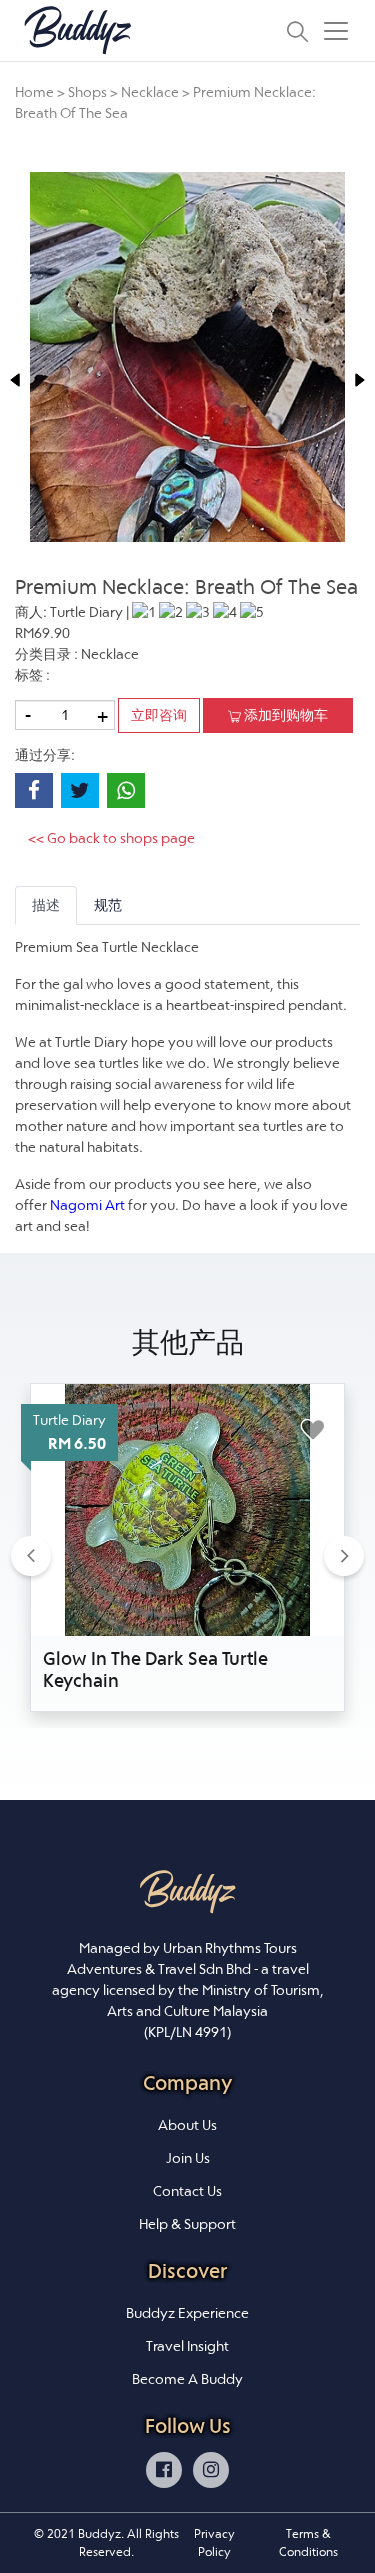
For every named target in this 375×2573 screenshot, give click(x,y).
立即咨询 (159, 715)
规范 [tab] (108, 905)
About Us (187, 2125)
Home (34, 92)
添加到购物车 (284, 715)
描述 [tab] (46, 905)
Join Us (188, 2158)
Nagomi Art (87, 1205)
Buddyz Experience (187, 2313)
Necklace (151, 92)
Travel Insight (187, 2346)
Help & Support (187, 2224)
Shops (87, 92)
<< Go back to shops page (111, 838)
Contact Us (187, 2191)
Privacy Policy (214, 2542)
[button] (31, 1555)
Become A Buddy (187, 2379)
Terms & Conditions (308, 2542)
